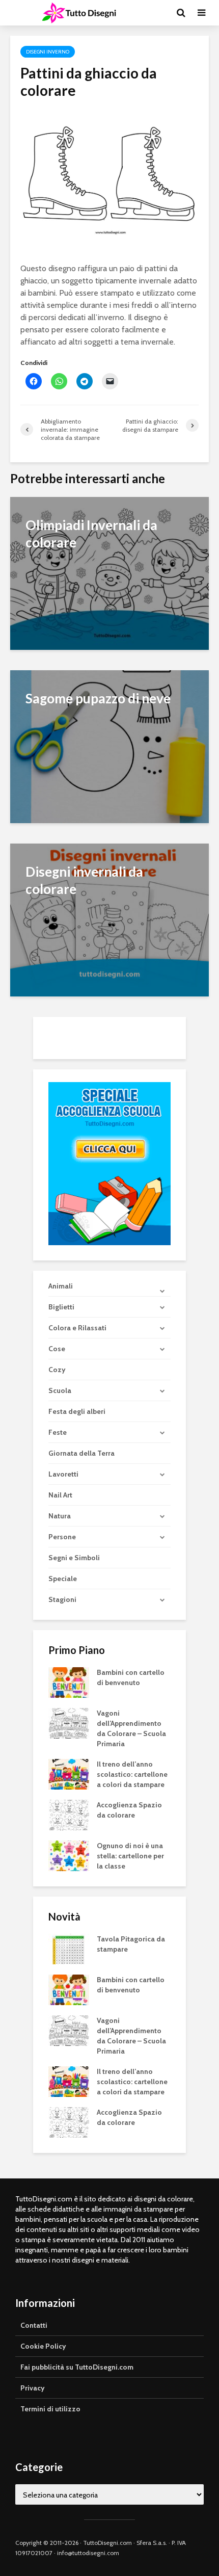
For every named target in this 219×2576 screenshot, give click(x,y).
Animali (61, 1286)
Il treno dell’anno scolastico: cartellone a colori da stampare (132, 1774)
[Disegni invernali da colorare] (109, 919)
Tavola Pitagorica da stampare (131, 1944)
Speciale (63, 1579)
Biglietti (61, 1307)
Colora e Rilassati (77, 1328)
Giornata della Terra (81, 1453)
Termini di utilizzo (50, 2409)
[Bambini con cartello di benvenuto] (69, 1682)
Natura (60, 1516)
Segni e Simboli (74, 1558)
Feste (58, 1432)
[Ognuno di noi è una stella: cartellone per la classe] (69, 1855)
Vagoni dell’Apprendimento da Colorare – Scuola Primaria (131, 1728)
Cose (57, 1349)
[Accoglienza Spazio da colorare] (69, 1815)
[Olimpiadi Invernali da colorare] (109, 573)
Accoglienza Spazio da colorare (129, 1810)
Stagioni (62, 1599)
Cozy (57, 1370)
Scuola (60, 1390)
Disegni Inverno (48, 52)
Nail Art (60, 1495)
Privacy (33, 2388)
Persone (62, 1537)
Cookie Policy (43, 2346)
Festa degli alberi (77, 1411)
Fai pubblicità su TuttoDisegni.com (77, 2367)
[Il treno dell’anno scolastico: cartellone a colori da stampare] (69, 1774)
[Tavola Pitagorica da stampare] (69, 1949)
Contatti (34, 2325)
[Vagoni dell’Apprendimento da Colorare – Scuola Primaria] (69, 1723)
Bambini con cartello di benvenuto (131, 1677)
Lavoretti (63, 1474)
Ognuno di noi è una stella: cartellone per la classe (130, 1856)
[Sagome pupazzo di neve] (109, 746)
